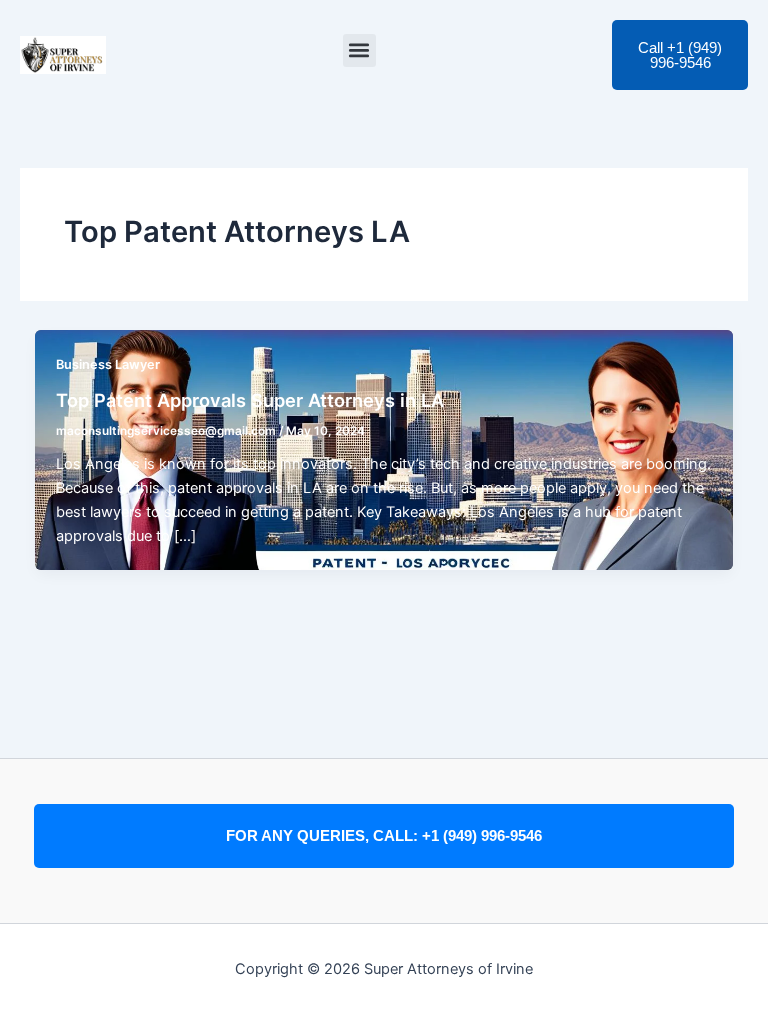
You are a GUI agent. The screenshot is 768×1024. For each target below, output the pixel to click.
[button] (359, 50)
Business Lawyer (108, 364)
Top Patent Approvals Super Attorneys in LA (250, 400)
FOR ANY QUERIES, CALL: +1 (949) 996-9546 (384, 836)
